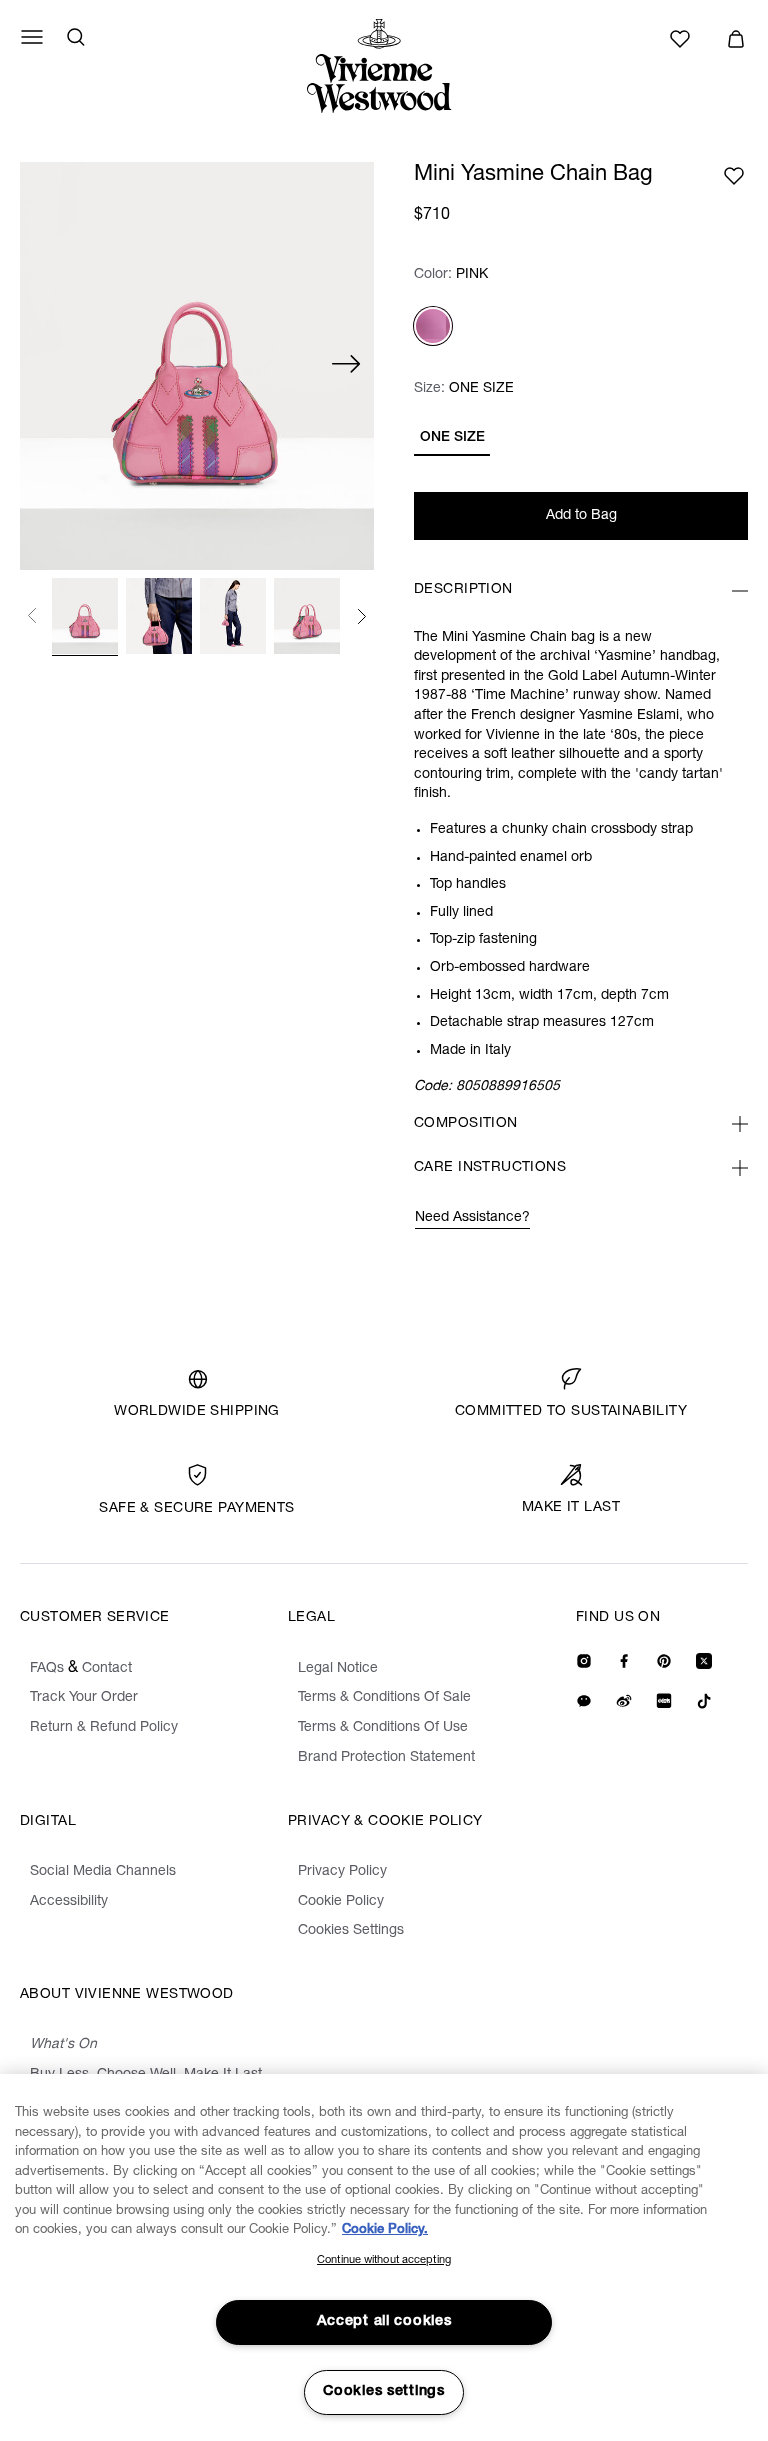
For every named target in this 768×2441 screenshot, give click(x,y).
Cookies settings (384, 2392)
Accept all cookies (384, 2322)
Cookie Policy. (385, 2230)
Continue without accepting (384, 2260)
